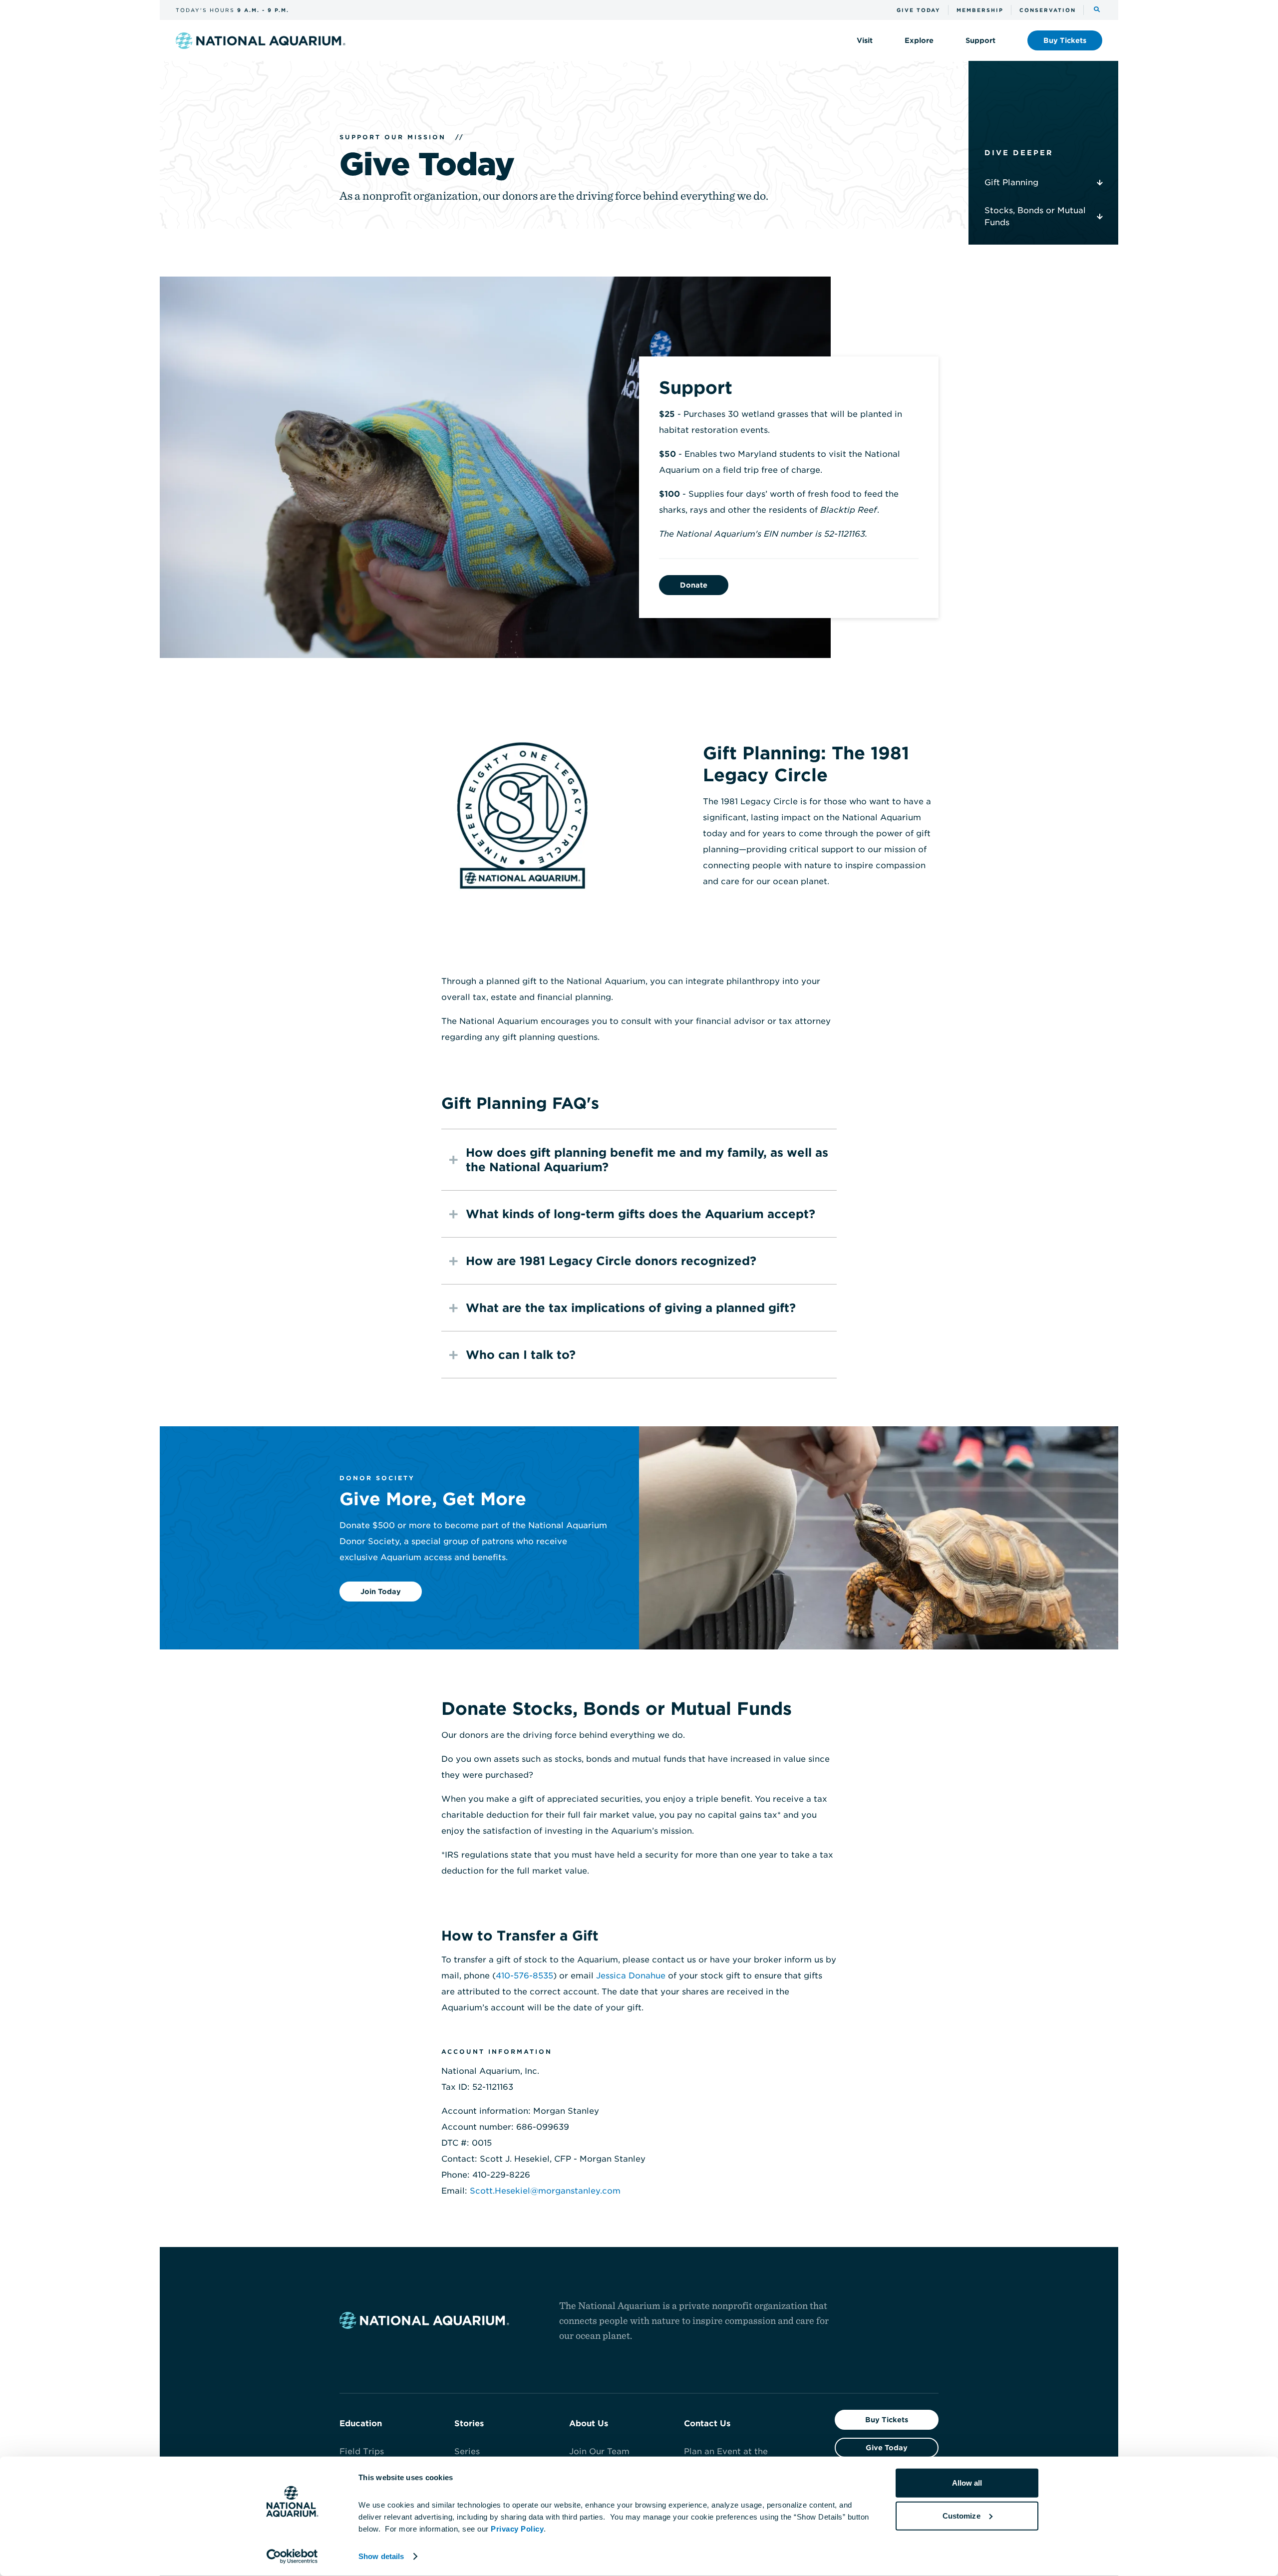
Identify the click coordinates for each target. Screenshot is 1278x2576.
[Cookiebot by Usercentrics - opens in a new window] (292, 2557)
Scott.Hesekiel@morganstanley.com (545, 2191)
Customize (961, 2515)
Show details (381, 2556)
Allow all (967, 2483)
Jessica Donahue (631, 1976)
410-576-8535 (524, 1976)
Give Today (887, 2448)
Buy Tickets (887, 2420)
